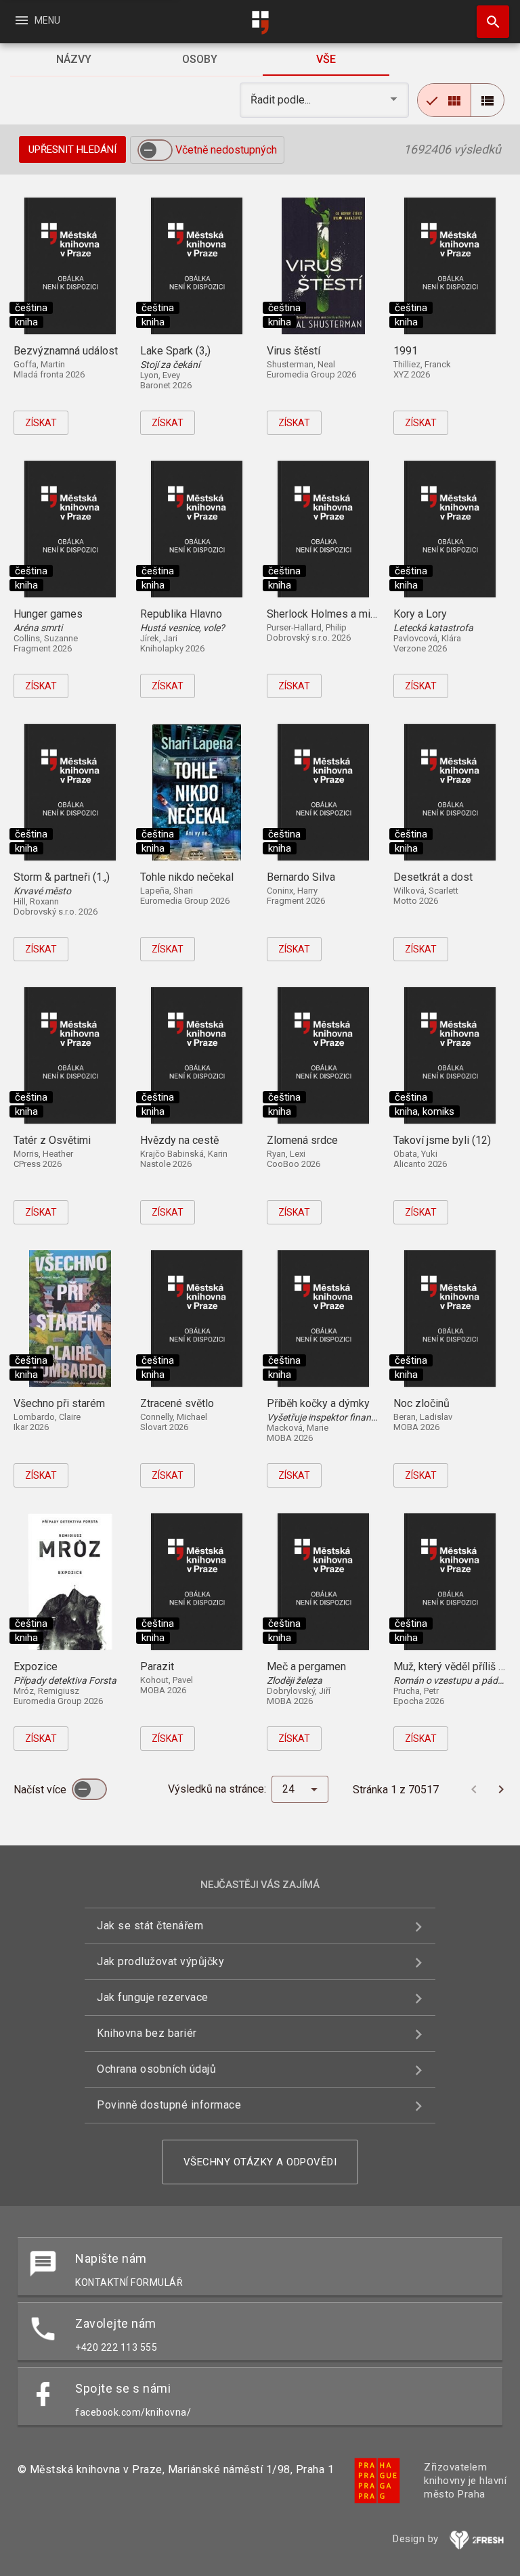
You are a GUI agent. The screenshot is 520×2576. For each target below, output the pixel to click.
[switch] (155, 150)
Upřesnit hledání (72, 149)
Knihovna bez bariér (147, 2033)
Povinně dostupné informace (169, 2105)
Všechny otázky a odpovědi (260, 2162)
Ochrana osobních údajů (156, 2069)
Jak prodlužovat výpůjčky (160, 1961)
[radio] (444, 100)
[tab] (73, 60)
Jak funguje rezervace (153, 1997)
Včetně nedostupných (226, 150)
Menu (37, 20)
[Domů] (260, 23)
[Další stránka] (501, 1789)
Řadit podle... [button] (282, 100)
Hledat (488, 22)
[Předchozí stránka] (474, 1789)
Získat (41, 423)
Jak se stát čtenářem (150, 1926)
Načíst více (41, 1790)
